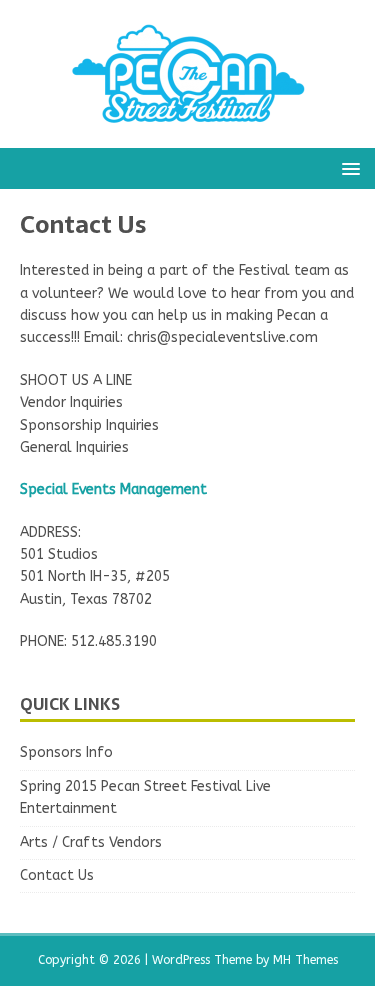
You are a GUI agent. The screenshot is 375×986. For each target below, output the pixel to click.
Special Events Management (113, 489)
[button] (347, 167)
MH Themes (305, 960)
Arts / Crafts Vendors (91, 842)
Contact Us (57, 875)
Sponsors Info (66, 752)
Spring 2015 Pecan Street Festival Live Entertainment (145, 797)
